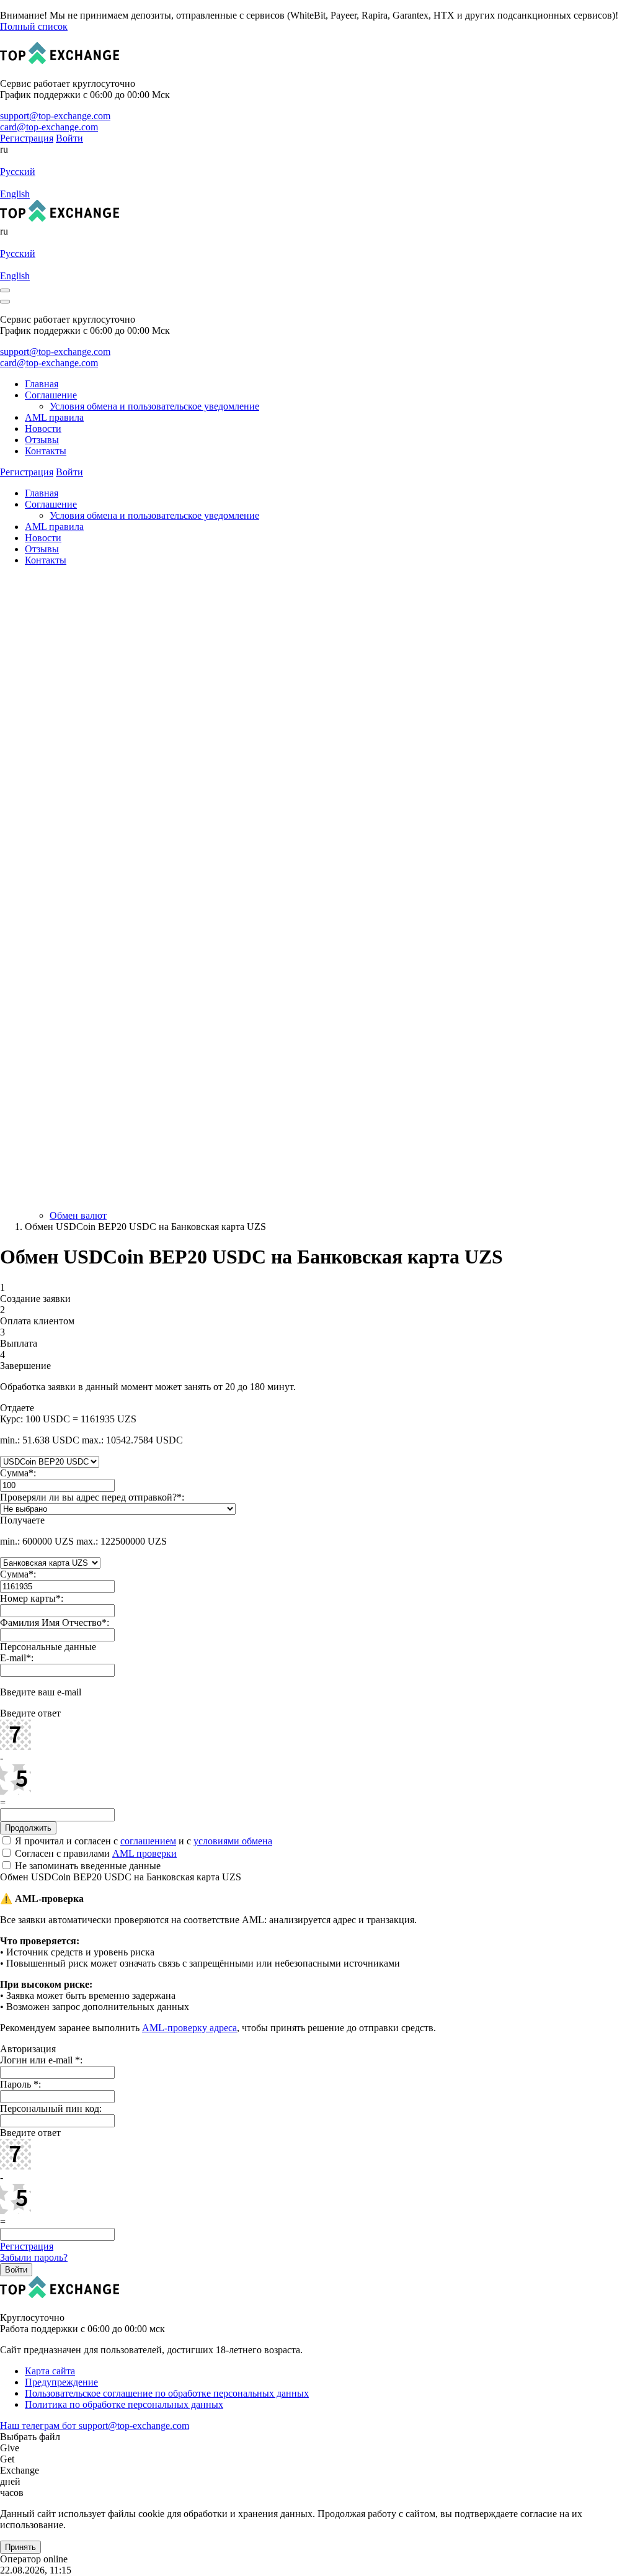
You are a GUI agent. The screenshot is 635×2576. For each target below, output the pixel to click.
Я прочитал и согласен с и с (142, 1841)
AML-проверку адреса (189, 2028)
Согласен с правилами (95, 1853)
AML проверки (144, 1853)
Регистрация (27, 2246)
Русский (18, 172)
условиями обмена (233, 1841)
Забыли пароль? (34, 2257)
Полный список (34, 26)
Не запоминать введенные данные (87, 1866)
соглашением (148, 1841)
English (15, 194)
